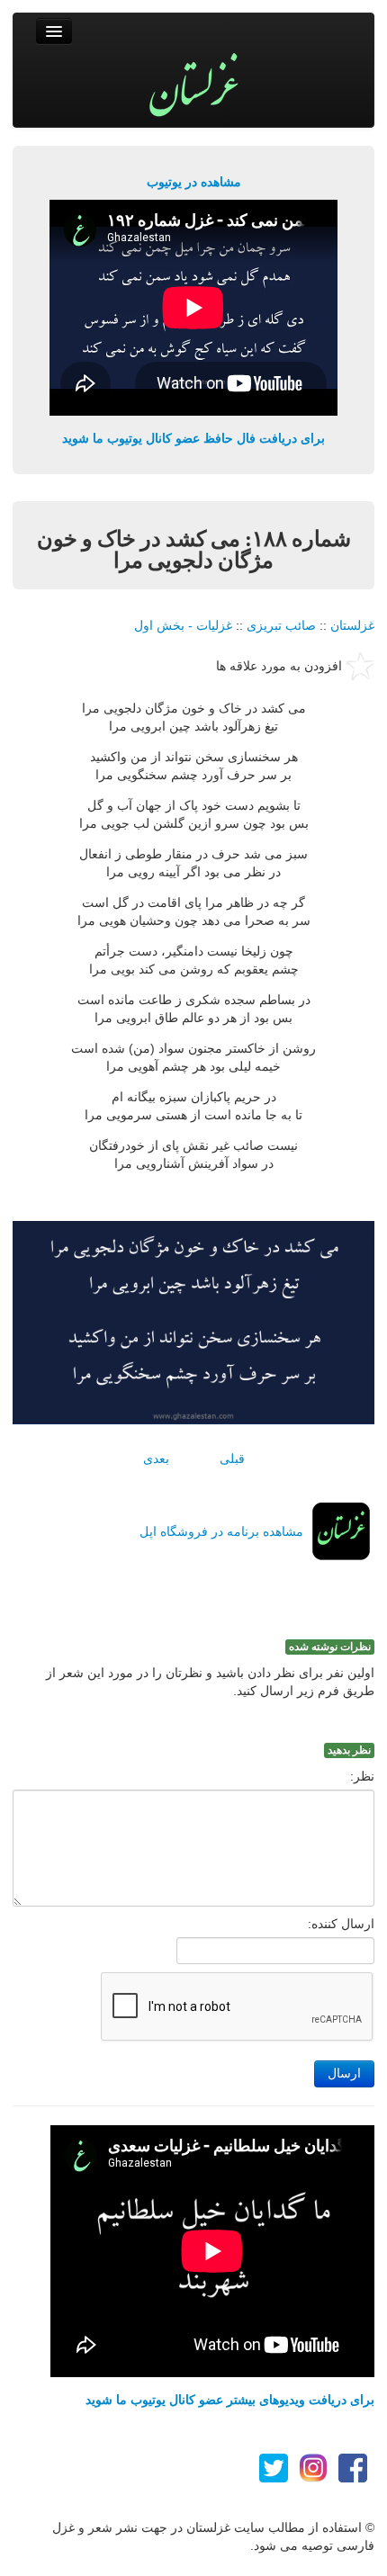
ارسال (344, 2073)
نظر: (362, 1776)
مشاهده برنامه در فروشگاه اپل (221, 1531)
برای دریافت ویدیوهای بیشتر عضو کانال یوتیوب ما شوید (230, 2400)
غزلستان (352, 625)
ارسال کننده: (341, 1924)
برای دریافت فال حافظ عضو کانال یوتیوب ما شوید (193, 438)
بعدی (156, 1459)
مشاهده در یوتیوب (194, 182)
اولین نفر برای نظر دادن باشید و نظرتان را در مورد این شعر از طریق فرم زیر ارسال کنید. (210, 1682)
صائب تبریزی (281, 625)
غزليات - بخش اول (183, 625)
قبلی (232, 1459)
